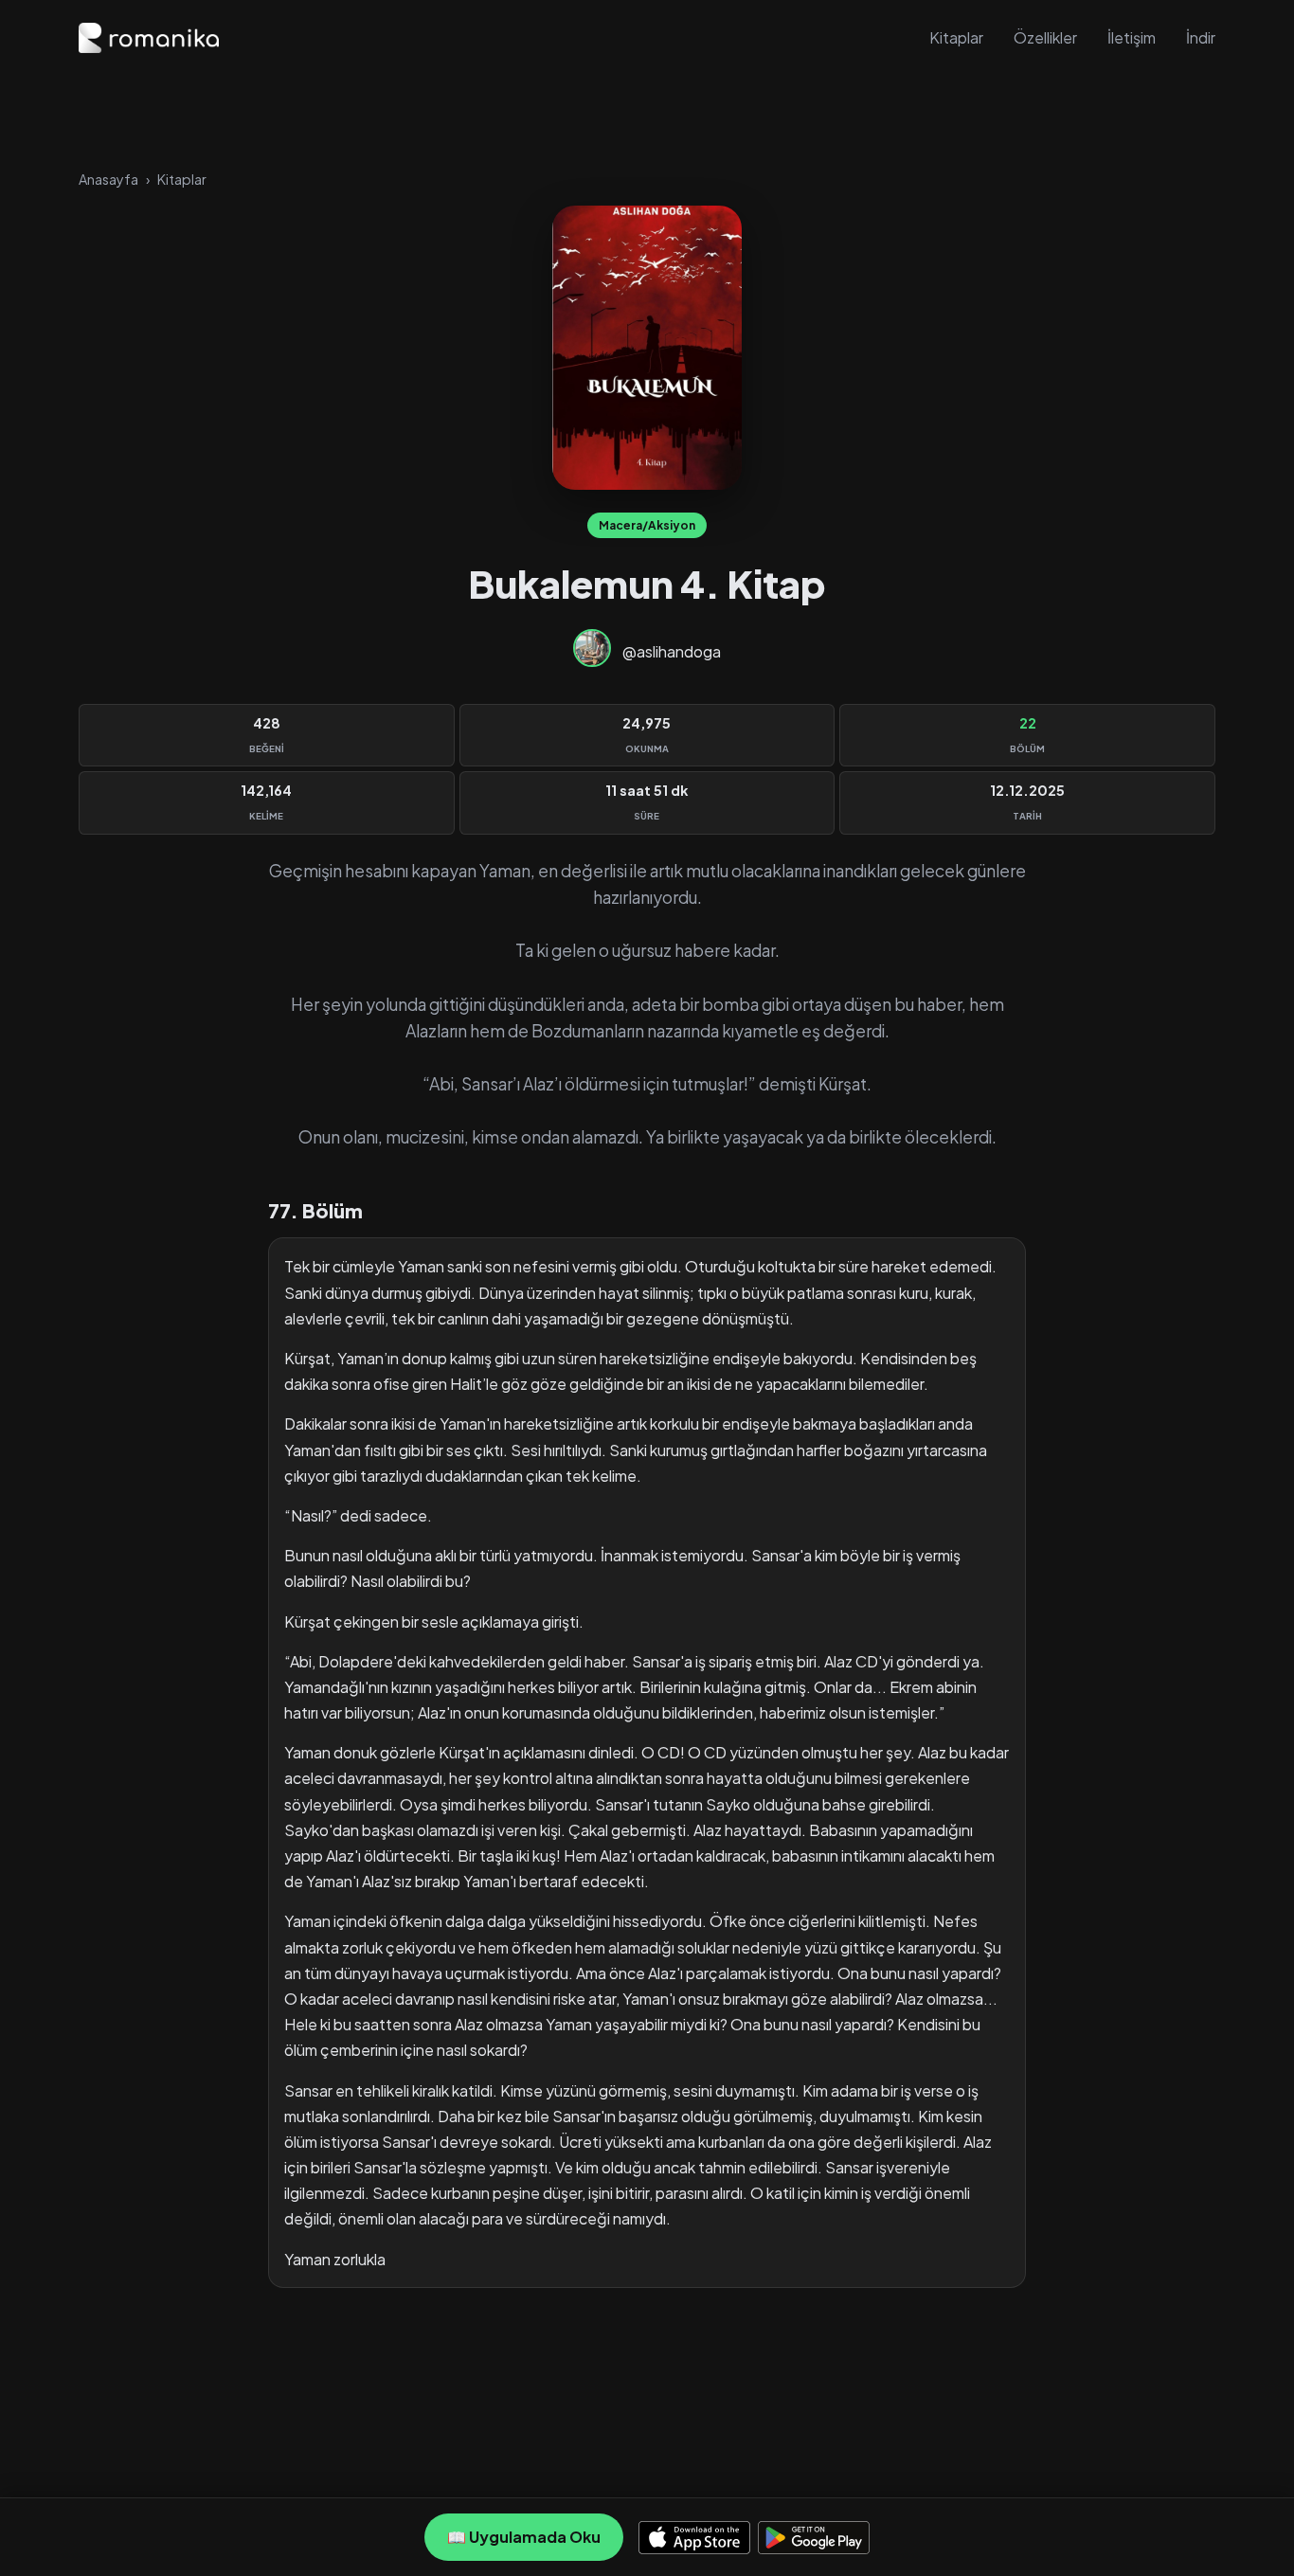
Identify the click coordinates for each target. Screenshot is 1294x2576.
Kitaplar (956, 37)
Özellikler (1045, 37)
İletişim (1132, 37)
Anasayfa (108, 179)
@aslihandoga (672, 651)
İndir (1201, 37)
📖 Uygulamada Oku (524, 2537)
